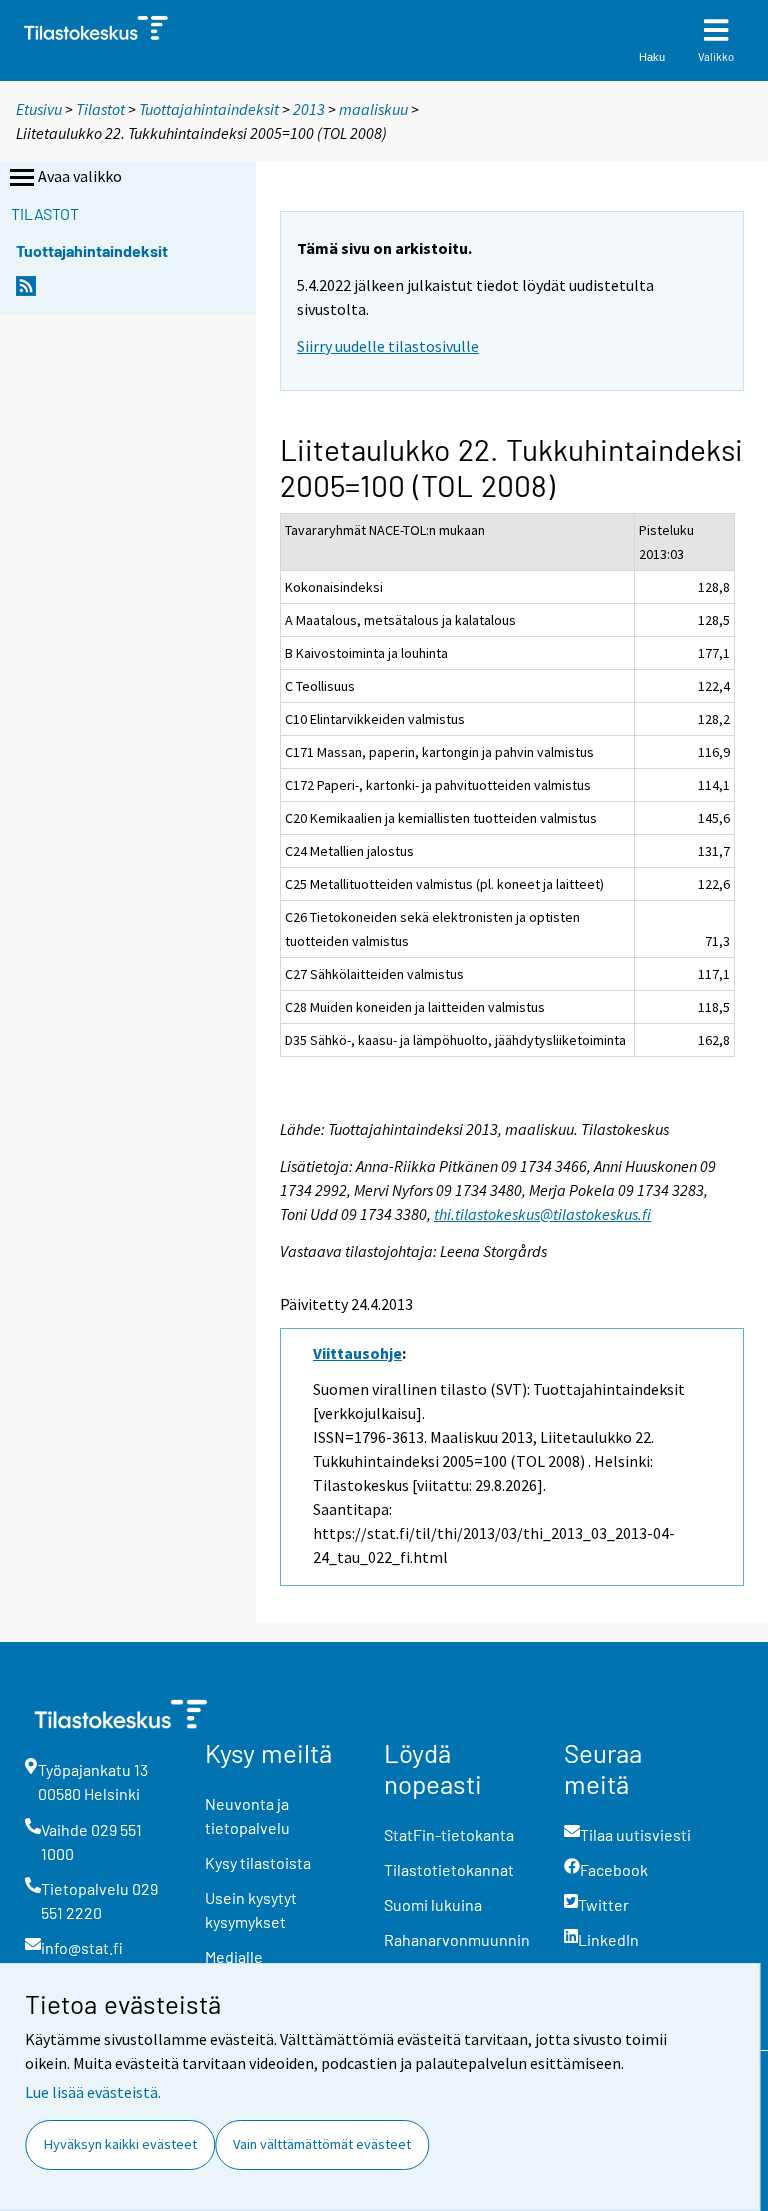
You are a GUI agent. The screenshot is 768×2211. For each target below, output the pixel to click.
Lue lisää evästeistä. (93, 2092)
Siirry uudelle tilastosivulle (388, 346)
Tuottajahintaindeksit (209, 109)
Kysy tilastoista (258, 1862)
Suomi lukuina (433, 1904)
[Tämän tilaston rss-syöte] (26, 291)
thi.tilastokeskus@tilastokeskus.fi (542, 1214)
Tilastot (100, 109)
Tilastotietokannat (449, 1869)
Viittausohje (357, 1353)
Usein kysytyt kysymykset (251, 1909)
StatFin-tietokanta (449, 1834)
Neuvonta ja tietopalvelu (247, 1815)
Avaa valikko (80, 176)
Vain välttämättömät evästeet (322, 2144)
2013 (309, 109)
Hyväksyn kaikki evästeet (120, 2144)
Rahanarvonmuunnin (457, 1939)
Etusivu (39, 109)
